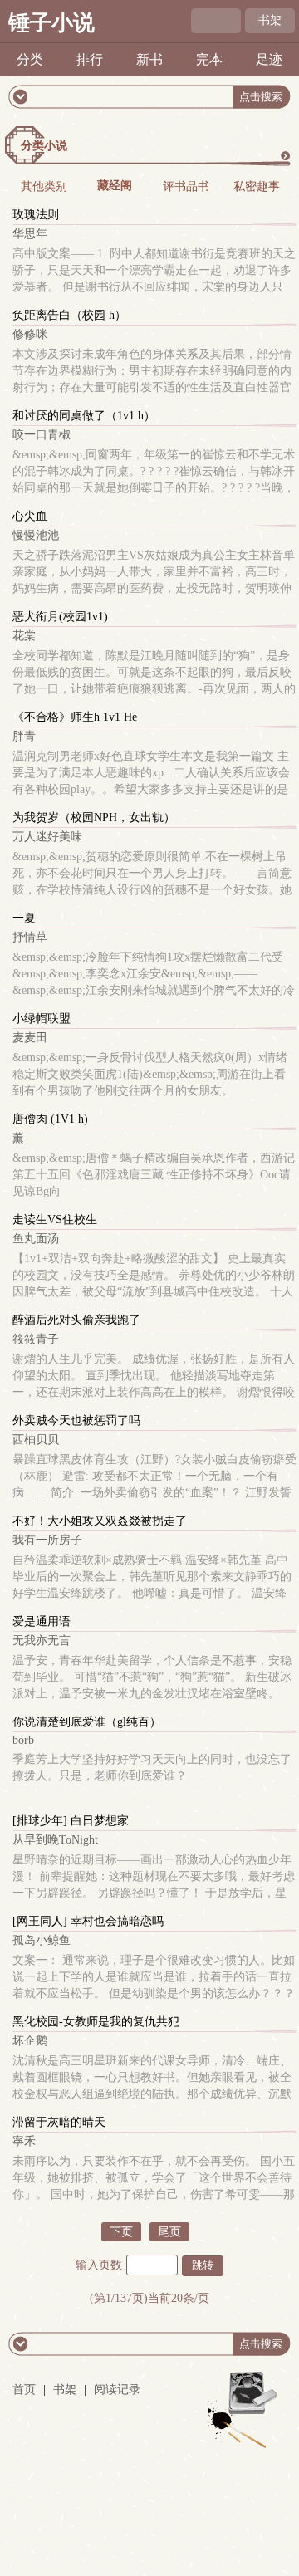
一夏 (24, 918)
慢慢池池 (36, 535)
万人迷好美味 (47, 837)
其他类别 (44, 186)
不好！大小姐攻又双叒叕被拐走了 (100, 1521)
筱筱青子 (36, 1339)
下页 (121, 2232)
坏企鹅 (30, 2041)
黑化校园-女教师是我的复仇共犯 (96, 2022)
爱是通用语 (42, 1621)
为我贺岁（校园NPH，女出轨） (94, 818)
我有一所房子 (47, 1540)
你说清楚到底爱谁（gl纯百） (87, 1722)
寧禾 (24, 2141)
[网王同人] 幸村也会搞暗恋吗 (88, 1921)
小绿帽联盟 (42, 1019)
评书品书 (186, 186)
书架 (270, 20)
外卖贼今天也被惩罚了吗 (76, 1420)
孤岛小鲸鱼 (42, 1940)
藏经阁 (115, 186)
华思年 (30, 234)
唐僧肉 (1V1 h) (50, 1119)
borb (23, 1740)
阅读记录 (117, 2390)
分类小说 (44, 146)
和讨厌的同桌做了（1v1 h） (84, 416)
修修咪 (30, 334)
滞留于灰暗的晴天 (59, 2122)
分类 (30, 59)
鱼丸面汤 (36, 1239)
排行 (90, 59)
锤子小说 (51, 23)
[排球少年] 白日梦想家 (71, 1821)
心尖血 (30, 516)
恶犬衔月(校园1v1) (60, 617)
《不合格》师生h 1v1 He (75, 717)
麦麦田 (30, 1038)
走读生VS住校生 (55, 1219)
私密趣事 (257, 186)
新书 (149, 59)
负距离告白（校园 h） (69, 315)
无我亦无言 (42, 1641)
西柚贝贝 (36, 1440)
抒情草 (30, 937)
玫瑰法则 (36, 215)
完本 (209, 59)
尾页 (169, 2232)
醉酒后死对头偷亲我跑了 (76, 1320)
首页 (24, 2390)
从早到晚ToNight (55, 1840)
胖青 (24, 736)
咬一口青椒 (42, 435)
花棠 (24, 636)
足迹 (269, 59)
